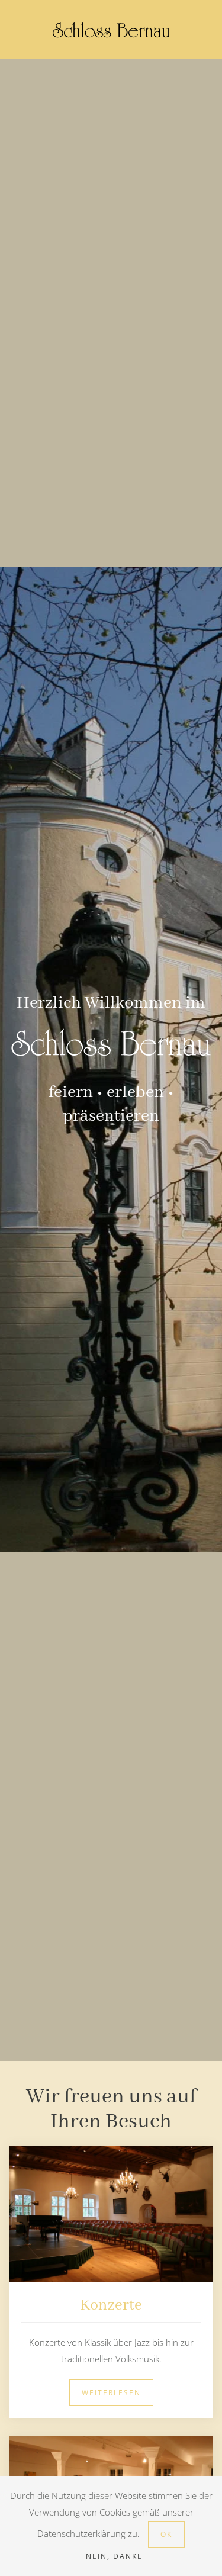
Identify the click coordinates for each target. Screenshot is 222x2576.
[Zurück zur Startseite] (111, 30)
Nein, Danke (114, 2556)
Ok (166, 2534)
